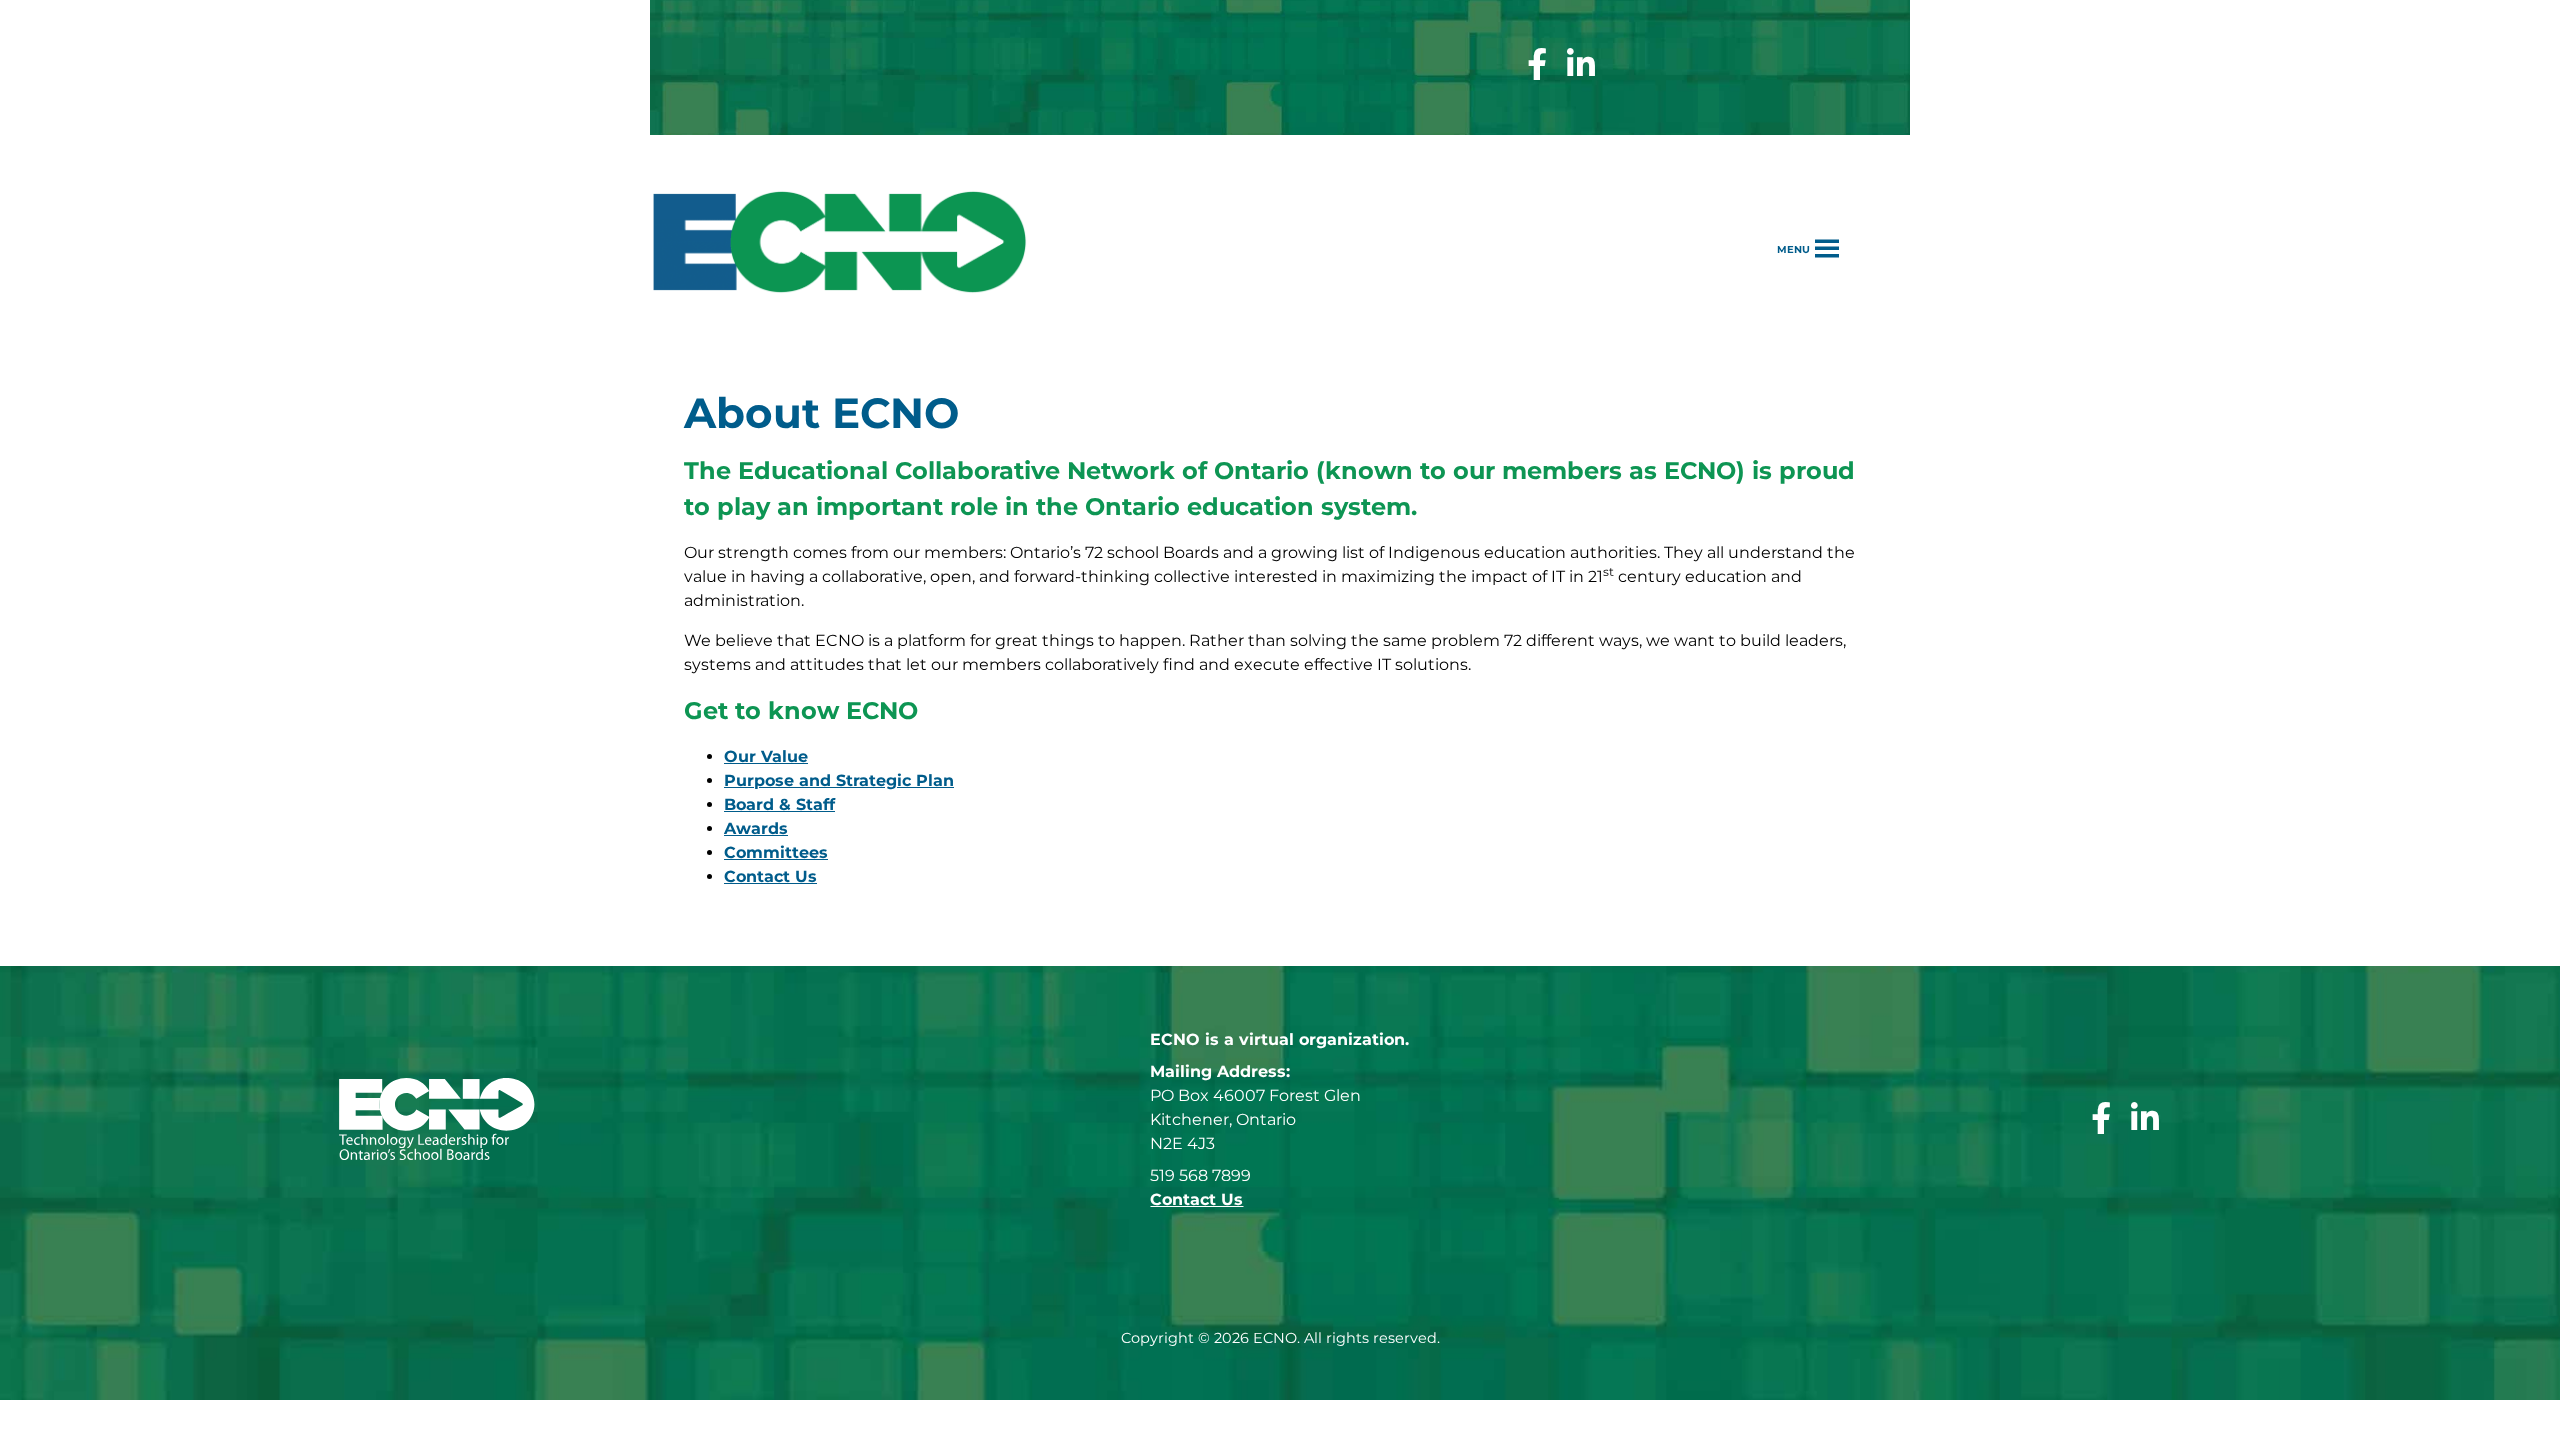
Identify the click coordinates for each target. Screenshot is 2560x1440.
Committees (776, 852)
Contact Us (770, 876)
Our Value (766, 756)
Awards (756, 828)
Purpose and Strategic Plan (839, 780)
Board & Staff (779, 804)
